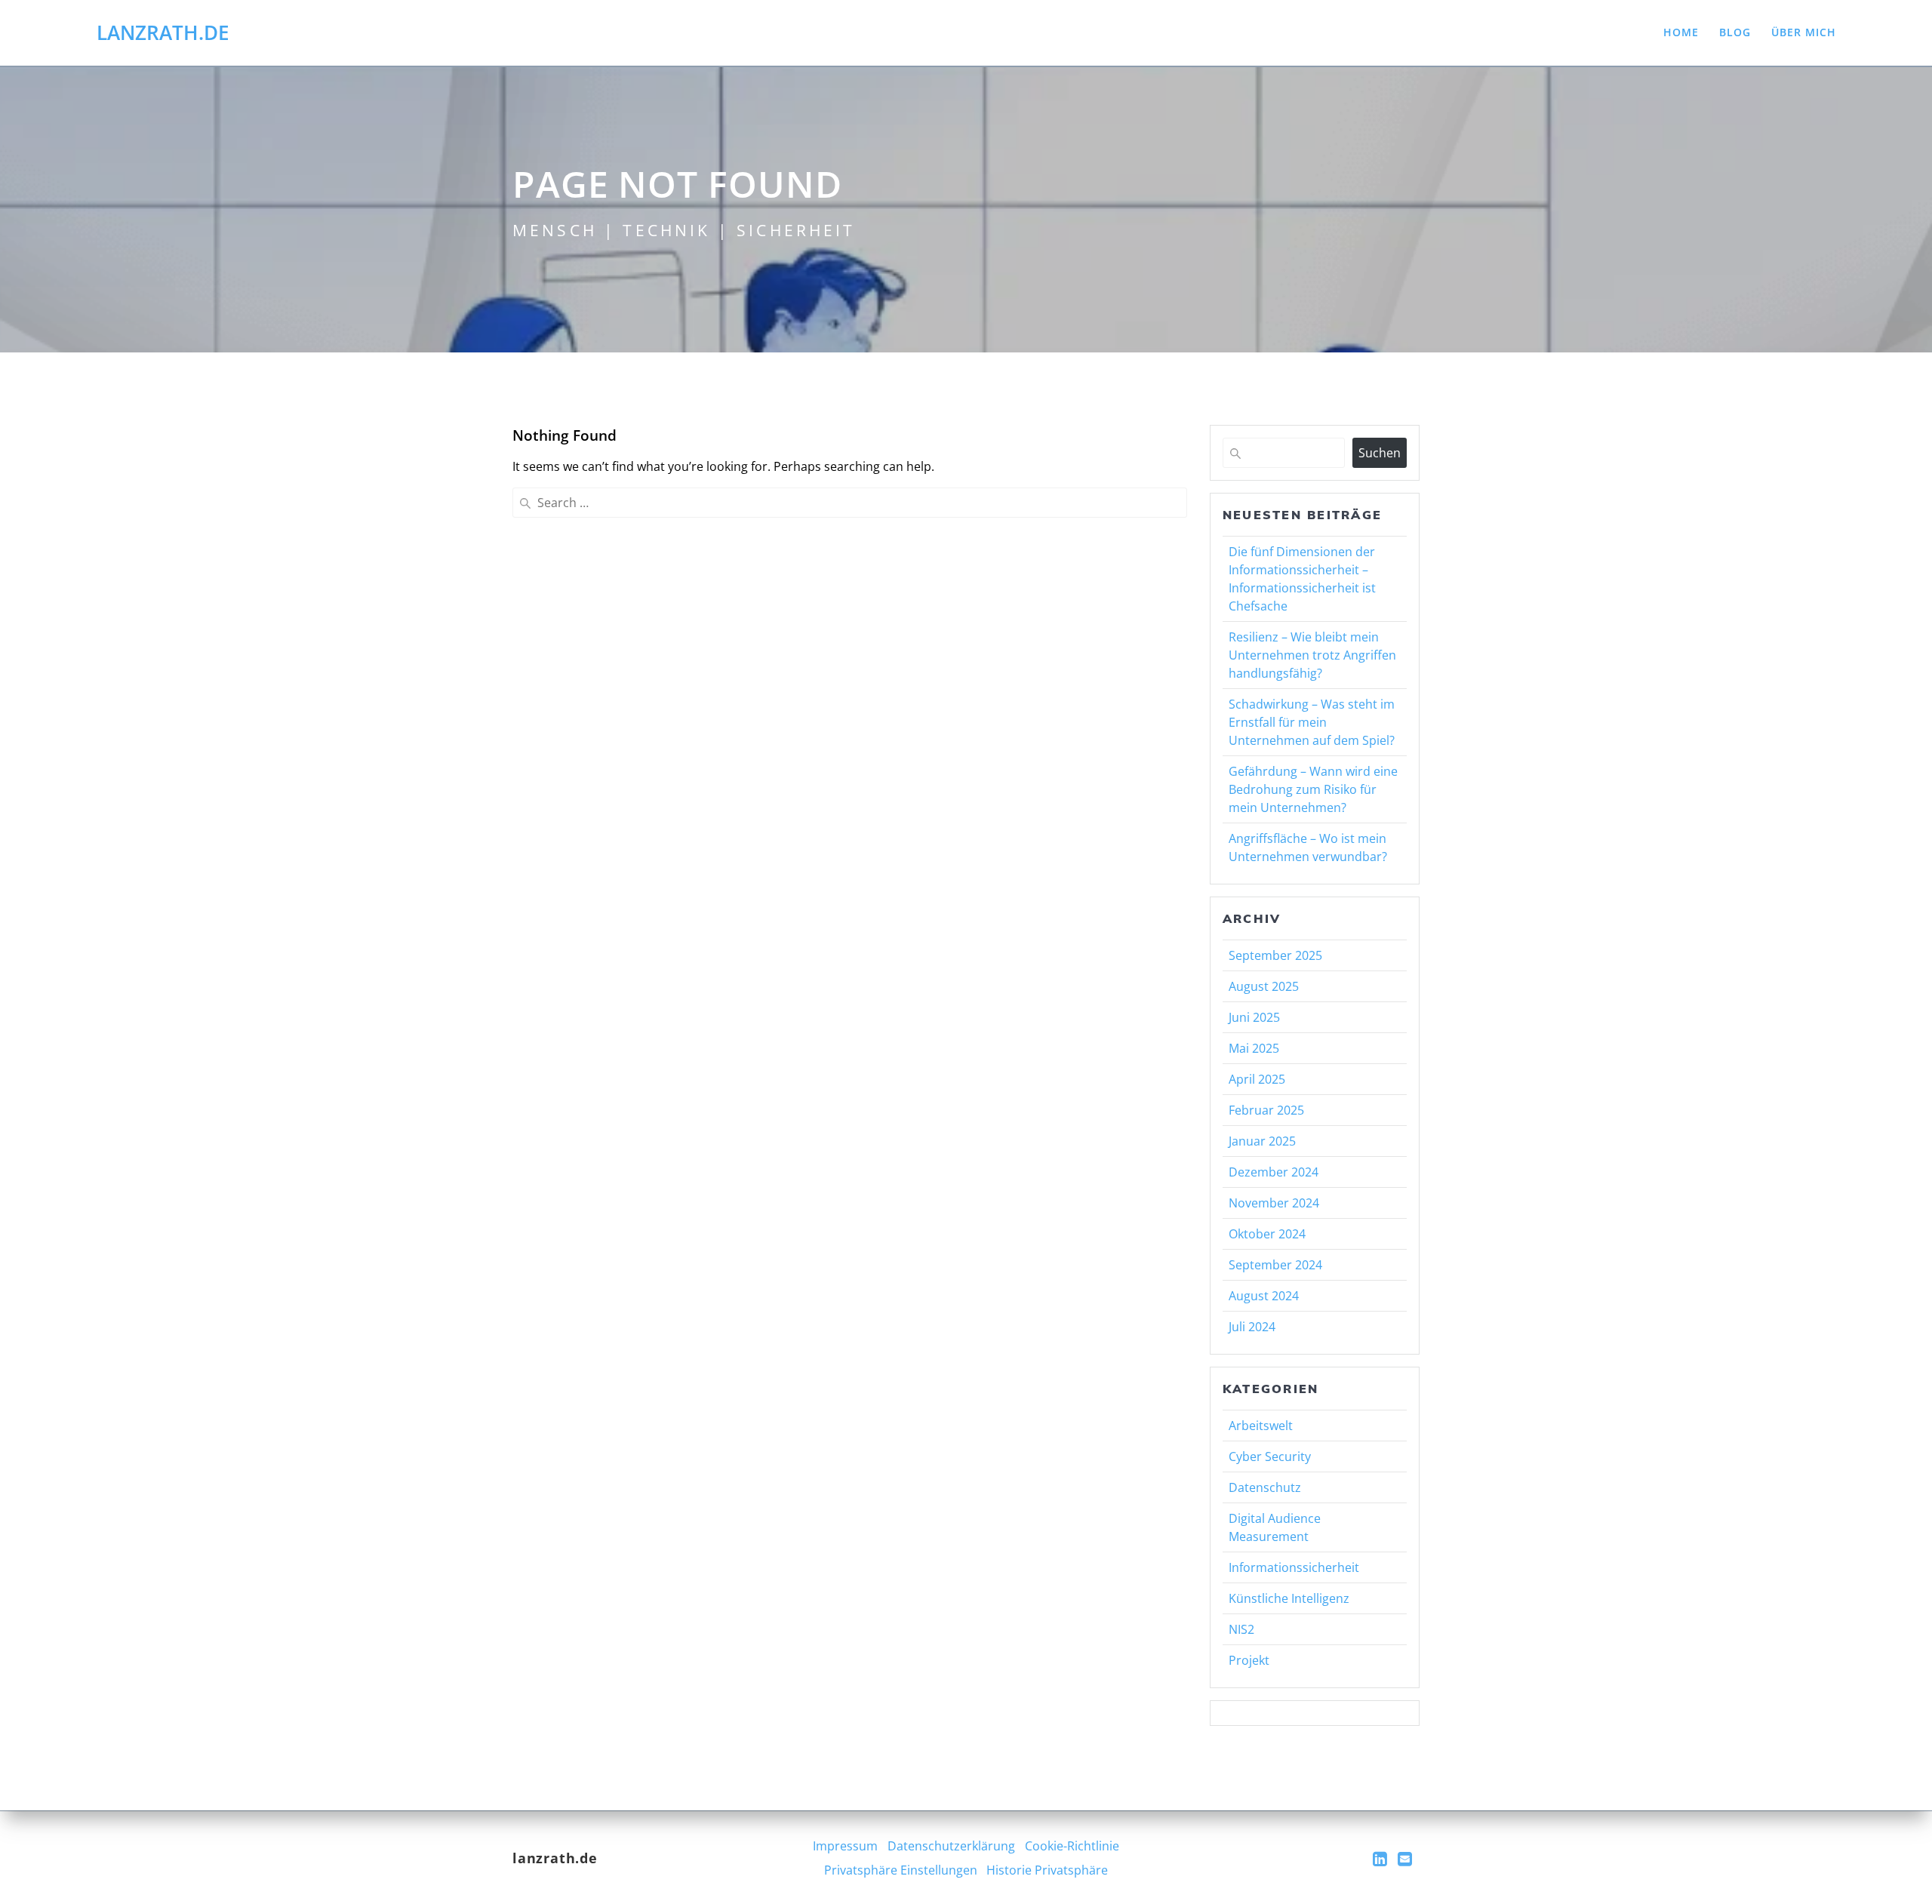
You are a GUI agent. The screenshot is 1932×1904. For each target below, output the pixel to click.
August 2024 (1264, 1296)
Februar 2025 (1266, 1110)
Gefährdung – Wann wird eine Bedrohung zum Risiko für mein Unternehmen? (1313, 789)
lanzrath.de (163, 33)
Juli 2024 (1252, 1327)
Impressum (845, 1846)
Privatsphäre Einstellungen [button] (901, 1870)
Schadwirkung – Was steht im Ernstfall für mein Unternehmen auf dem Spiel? (1312, 722)
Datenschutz (1265, 1487)
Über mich (1804, 32)
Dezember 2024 (1274, 1172)
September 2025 (1275, 955)
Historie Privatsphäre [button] (1047, 1870)
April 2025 (1257, 1079)
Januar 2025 (1262, 1141)
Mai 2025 (1254, 1048)
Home (1681, 32)
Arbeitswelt (1261, 1426)
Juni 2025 (1254, 1017)
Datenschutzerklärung (951, 1846)
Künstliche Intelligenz (1289, 1598)
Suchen (1380, 453)
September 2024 (1275, 1265)
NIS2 (1241, 1629)
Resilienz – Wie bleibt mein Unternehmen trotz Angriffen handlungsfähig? (1312, 655)
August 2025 (1264, 986)
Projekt (1249, 1660)
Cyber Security (1270, 1456)
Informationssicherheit (1294, 1567)
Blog (1735, 32)
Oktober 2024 (1267, 1234)
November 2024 (1274, 1203)
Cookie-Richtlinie (1072, 1846)
